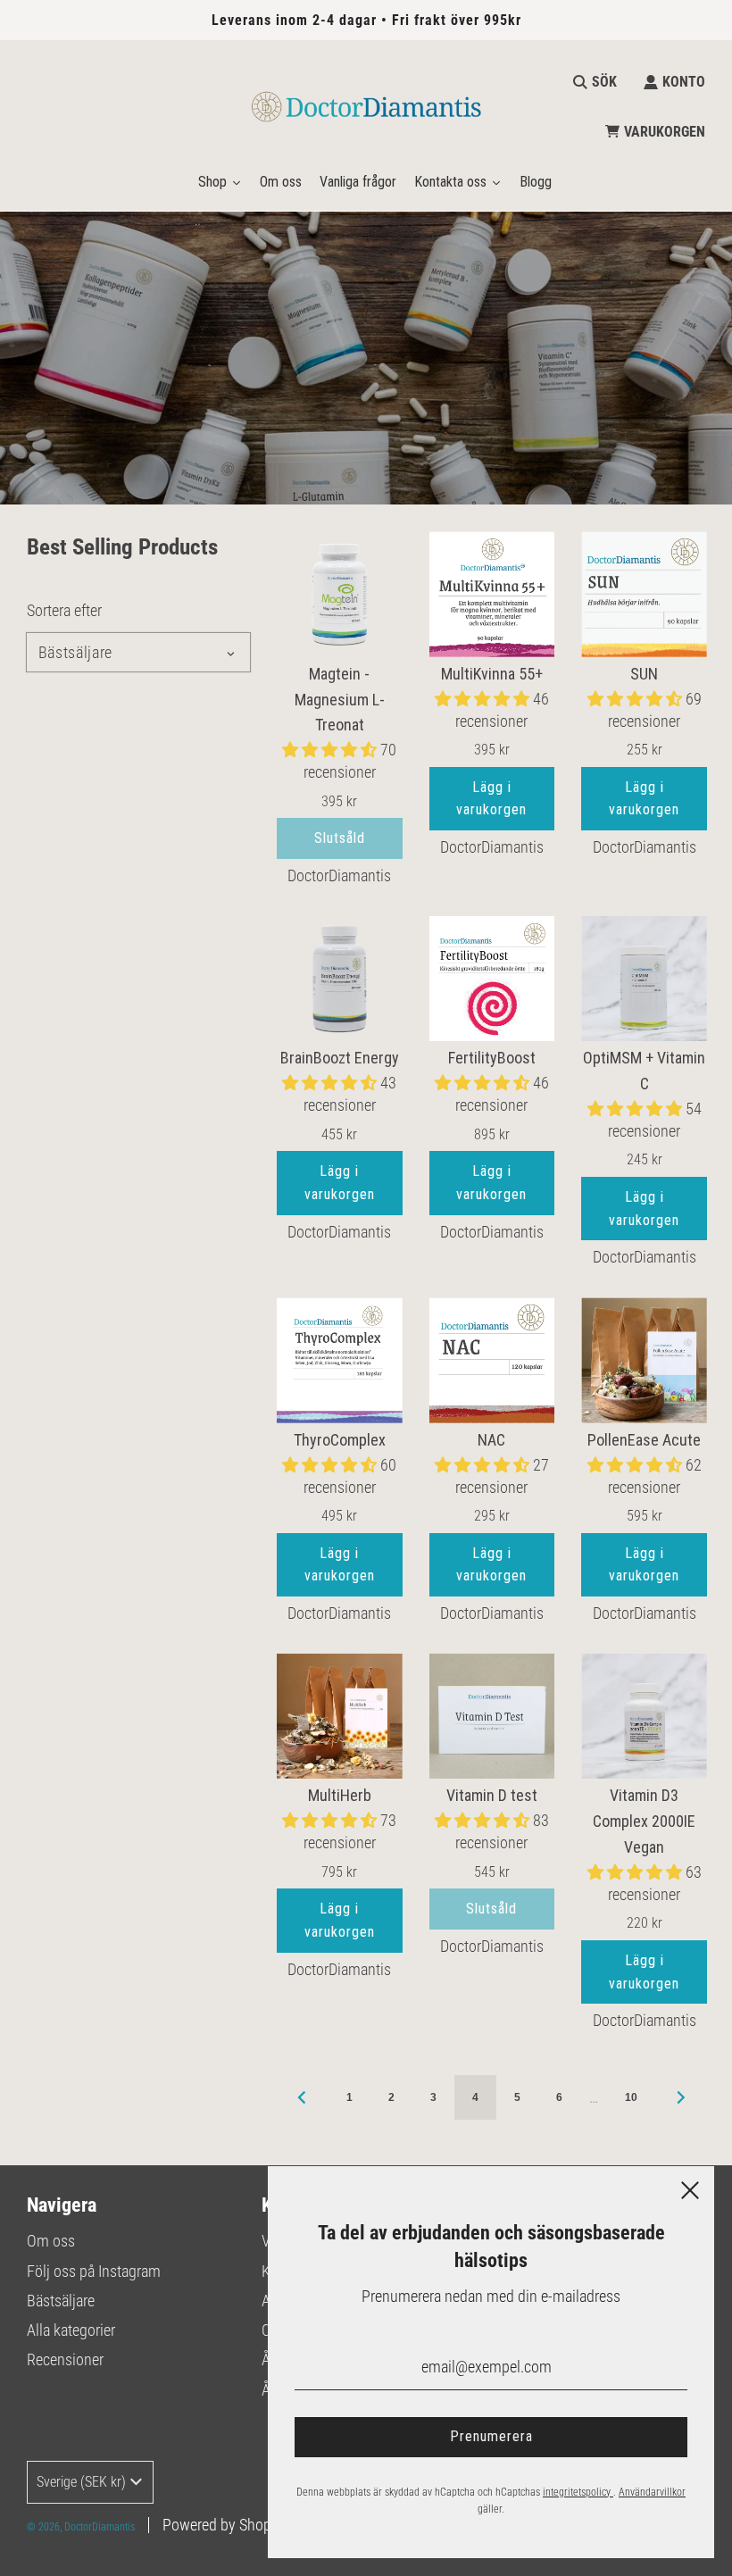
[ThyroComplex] (340, 1360)
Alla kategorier (71, 2330)
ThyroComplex (340, 1440)
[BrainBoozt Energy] (340, 979)
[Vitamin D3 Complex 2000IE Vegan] (644, 1717)
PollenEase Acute (644, 1440)
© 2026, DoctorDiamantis (81, 2527)
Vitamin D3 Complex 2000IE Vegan (644, 1821)
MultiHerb (340, 1795)
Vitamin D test (492, 1795)
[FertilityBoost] (492, 979)
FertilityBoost (492, 1058)
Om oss (51, 2241)
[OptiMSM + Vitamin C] (644, 979)
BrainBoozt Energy (340, 1058)
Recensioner (65, 2359)
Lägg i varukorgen (491, 799)
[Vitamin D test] (492, 1717)
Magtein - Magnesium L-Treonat (340, 700)
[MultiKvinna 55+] (492, 594)
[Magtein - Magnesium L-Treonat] (340, 594)
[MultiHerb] (340, 1717)
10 (631, 2097)
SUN (644, 674)
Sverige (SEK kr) (81, 2482)
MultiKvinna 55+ (492, 674)
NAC (491, 1440)
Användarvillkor (652, 2492)
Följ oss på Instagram (94, 2271)
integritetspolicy (578, 2492)
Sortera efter (64, 611)
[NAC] (492, 1360)
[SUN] (644, 594)
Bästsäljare (61, 2301)
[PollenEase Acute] (644, 1360)
